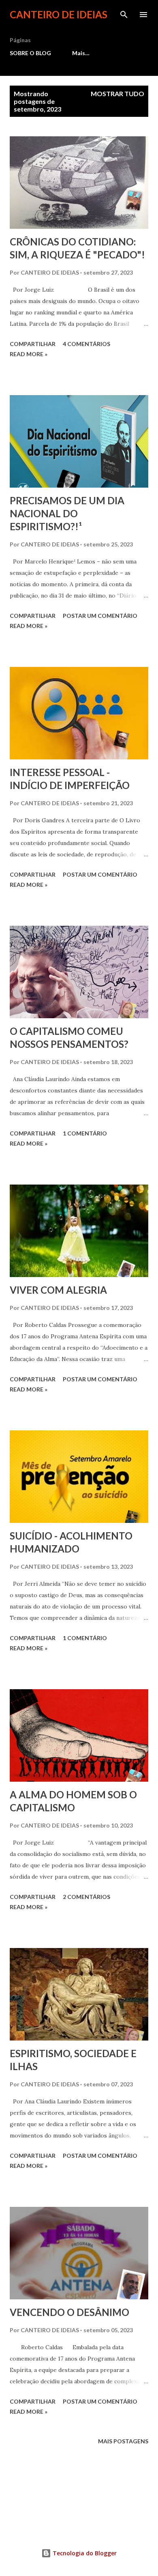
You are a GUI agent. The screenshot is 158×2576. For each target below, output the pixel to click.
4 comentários (86, 344)
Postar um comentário (100, 616)
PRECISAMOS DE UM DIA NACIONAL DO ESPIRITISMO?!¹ (67, 513)
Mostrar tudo (117, 94)
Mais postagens (123, 2441)
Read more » (29, 354)
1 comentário (85, 1133)
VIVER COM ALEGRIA (58, 1290)
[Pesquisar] (124, 15)
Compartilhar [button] (33, 344)
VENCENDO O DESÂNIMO (69, 2312)
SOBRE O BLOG (30, 53)
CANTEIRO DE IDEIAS (59, 14)
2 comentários (86, 1897)
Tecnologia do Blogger (84, 2553)
